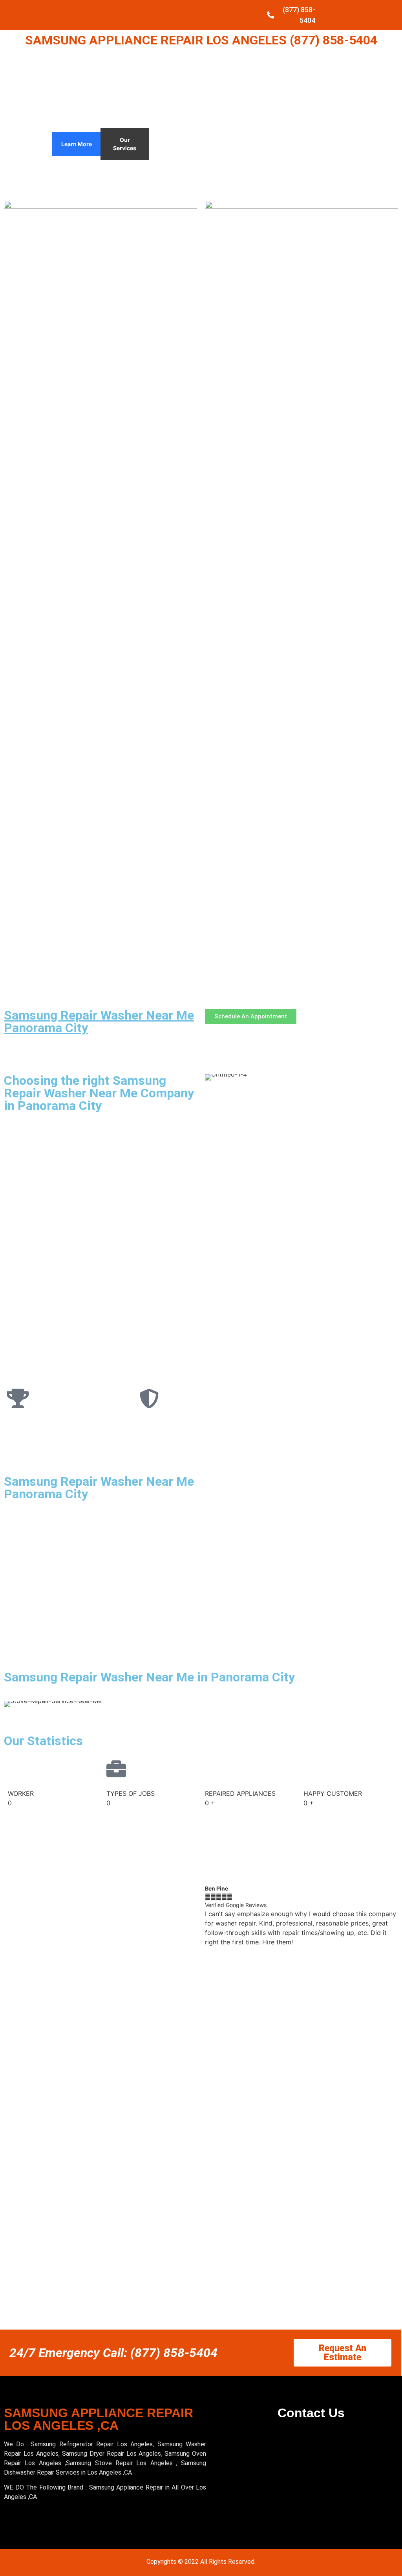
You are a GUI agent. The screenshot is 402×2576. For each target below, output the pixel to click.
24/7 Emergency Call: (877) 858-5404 (113, 2353)
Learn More (77, 144)
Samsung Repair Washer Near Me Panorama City (99, 1022)
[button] (213, 1915)
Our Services (125, 144)
